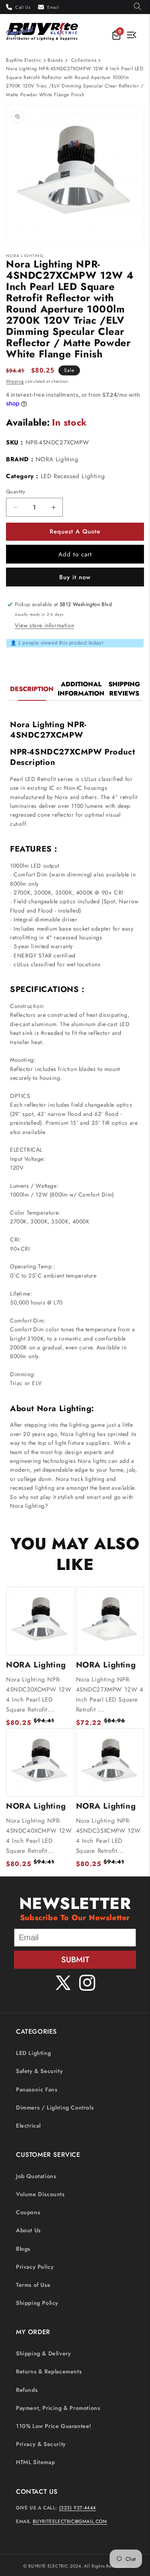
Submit (75, 1960)
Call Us (23, 7)
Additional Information (81, 689)
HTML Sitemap (35, 2462)
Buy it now (75, 577)
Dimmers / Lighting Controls (55, 2107)
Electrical (28, 2126)
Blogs (23, 2249)
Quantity (16, 492)
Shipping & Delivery (43, 2353)
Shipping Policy (37, 2303)
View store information (44, 625)
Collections (84, 60)
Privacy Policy (35, 2267)
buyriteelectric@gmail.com (70, 2521)
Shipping (15, 381)
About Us (28, 2230)
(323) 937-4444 (78, 2508)
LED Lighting (33, 2053)
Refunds (27, 2390)
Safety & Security (39, 2071)
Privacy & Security (41, 2444)
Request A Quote (75, 531)
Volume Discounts (40, 2194)
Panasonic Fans (37, 2089)
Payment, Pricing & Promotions (58, 2408)
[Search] (138, 7)
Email (53, 7)
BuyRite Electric (24, 60)
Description (32, 689)
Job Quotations (36, 2176)
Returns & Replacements (49, 2371)
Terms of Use (33, 2285)
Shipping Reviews (124, 689)
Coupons (28, 2212)
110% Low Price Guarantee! (54, 2426)
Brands (55, 60)
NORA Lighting (57, 459)
